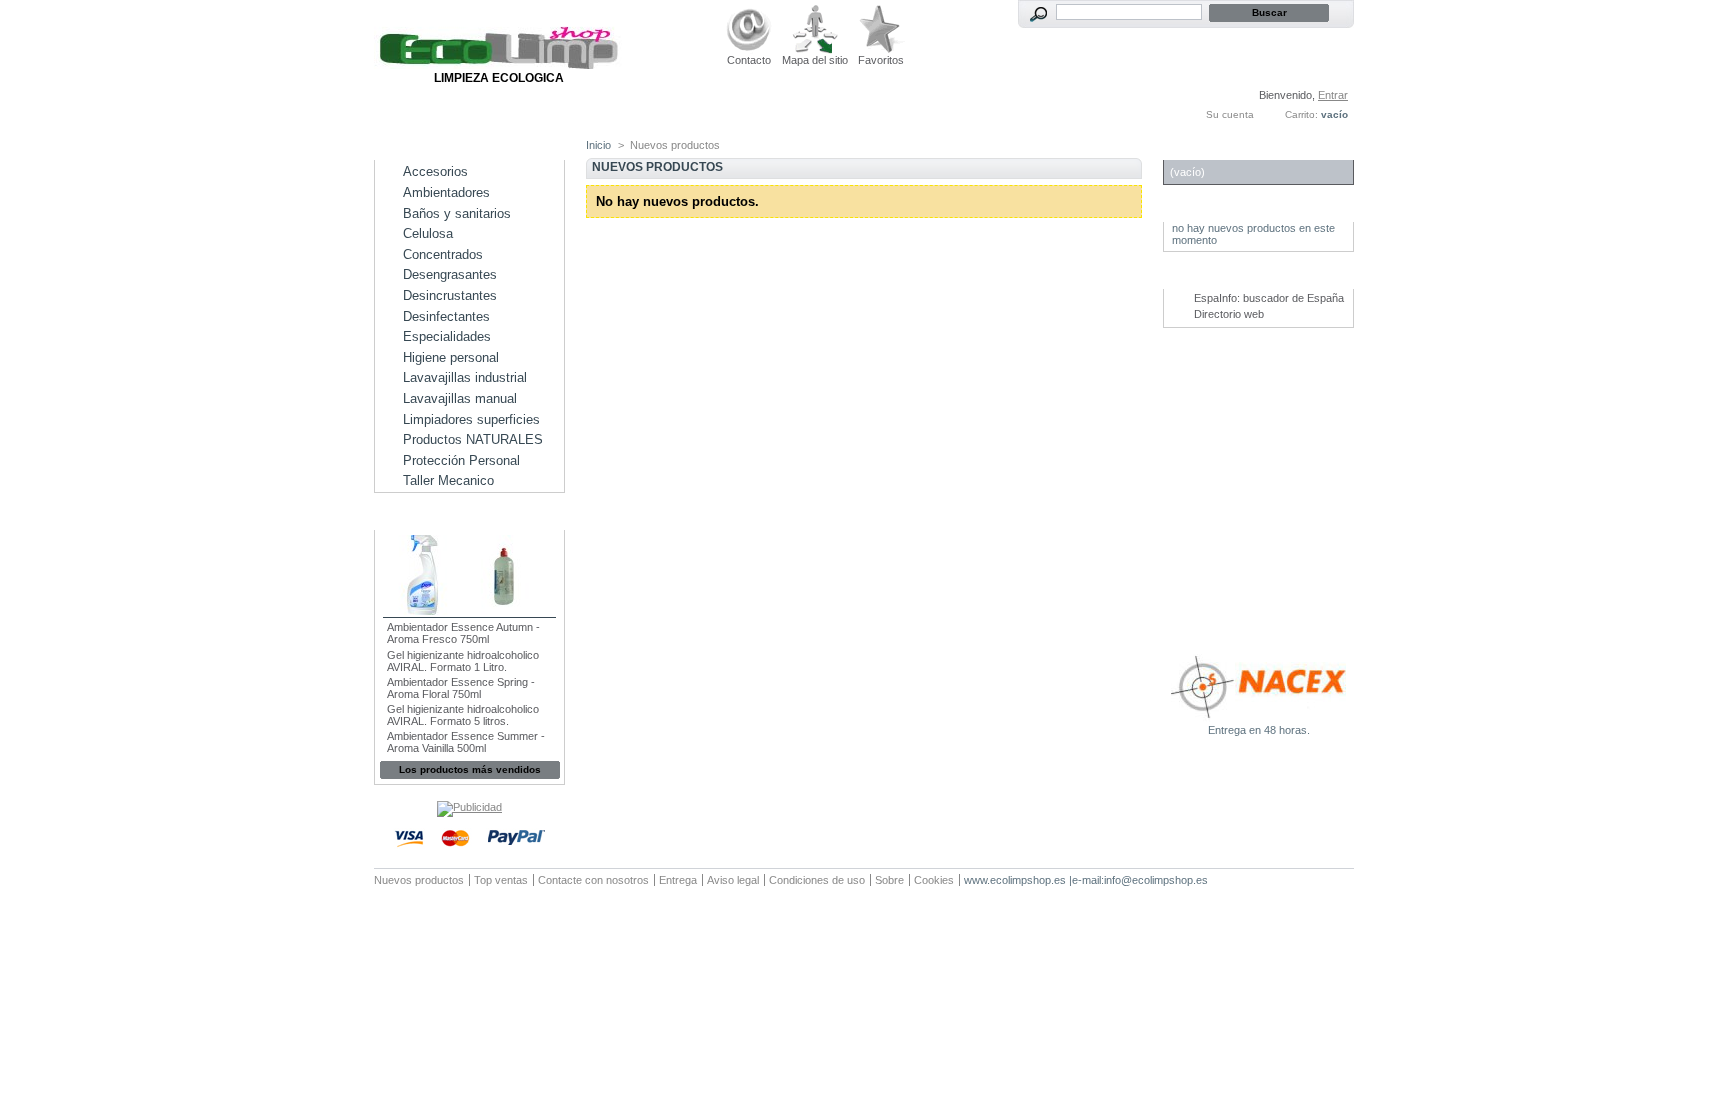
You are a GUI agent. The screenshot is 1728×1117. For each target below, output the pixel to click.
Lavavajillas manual (460, 398)
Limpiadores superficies (471, 419)
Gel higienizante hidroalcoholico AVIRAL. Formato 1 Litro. (463, 661)
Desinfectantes (446, 316)
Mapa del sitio (815, 60)
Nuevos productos (419, 880)
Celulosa (428, 233)
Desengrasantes (450, 274)
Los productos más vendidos (470, 769)
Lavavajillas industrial (465, 377)
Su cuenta (1230, 114)
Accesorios (435, 171)
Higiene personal (451, 357)
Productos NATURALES (473, 439)
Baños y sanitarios (457, 213)
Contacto (749, 60)
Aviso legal (733, 880)
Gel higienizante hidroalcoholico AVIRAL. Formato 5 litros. (463, 715)
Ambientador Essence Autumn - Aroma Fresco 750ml (463, 633)
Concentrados (443, 254)
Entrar (1333, 95)
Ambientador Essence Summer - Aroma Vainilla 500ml (466, 742)
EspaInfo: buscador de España (1269, 298)
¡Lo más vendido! (442, 519)
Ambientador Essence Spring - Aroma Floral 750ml (461, 688)
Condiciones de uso (817, 880)
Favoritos (881, 60)
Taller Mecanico (448, 480)
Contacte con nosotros (593, 880)
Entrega (678, 880)
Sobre (889, 880)
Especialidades (447, 336)
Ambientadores (446, 192)
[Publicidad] (469, 807)
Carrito (1199, 149)
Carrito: (1301, 114)
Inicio (598, 145)
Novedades (1211, 211)
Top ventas (501, 880)
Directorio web (1229, 314)
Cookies (934, 880)
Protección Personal (461, 460)
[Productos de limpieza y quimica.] (499, 65)
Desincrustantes (450, 295)
